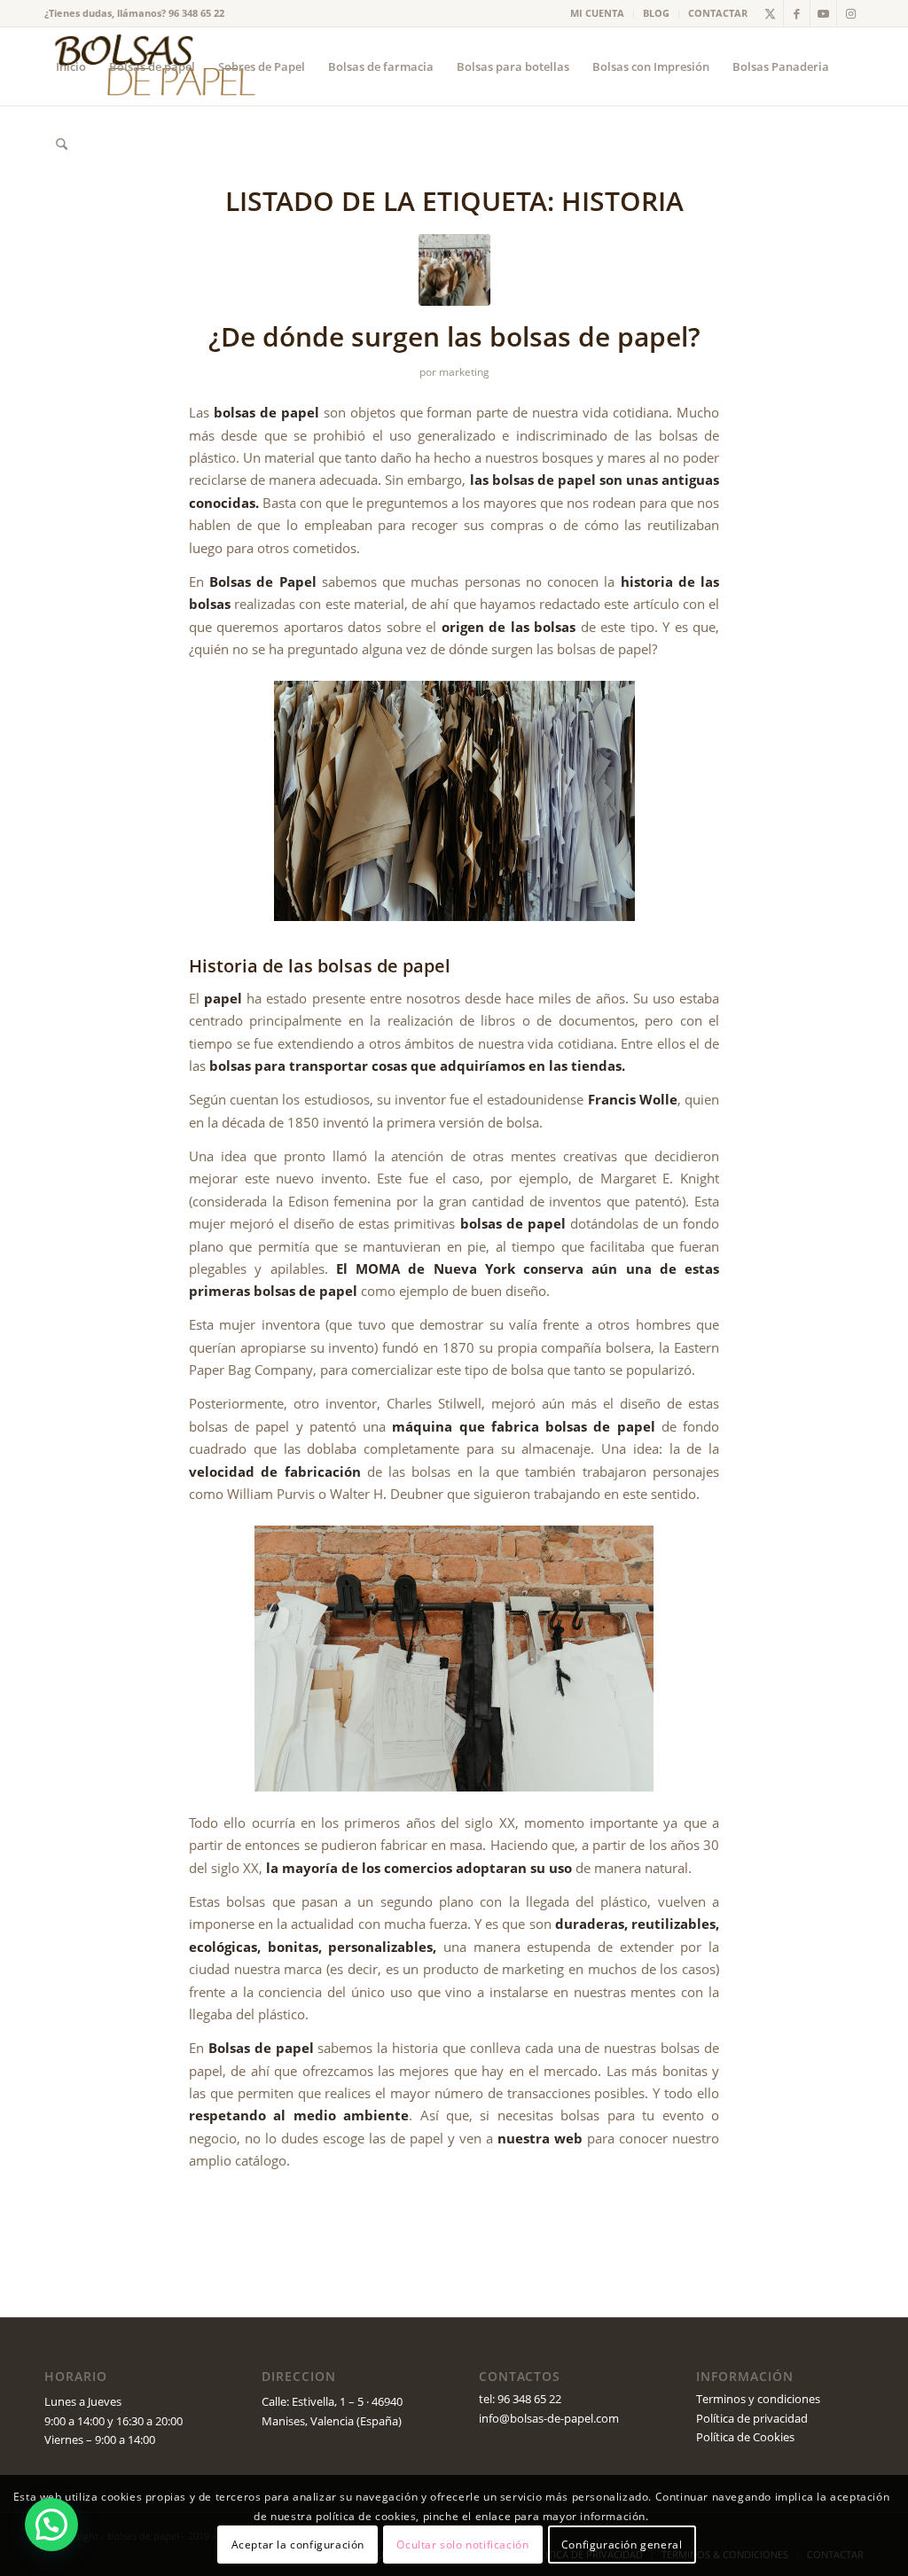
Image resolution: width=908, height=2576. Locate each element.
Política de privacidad (752, 2418)
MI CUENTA (597, 13)
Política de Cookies (745, 2437)
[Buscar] (62, 144)
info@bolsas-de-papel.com (549, 2418)
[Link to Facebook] (797, 13)
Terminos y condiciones (758, 2399)
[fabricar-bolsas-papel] (454, 270)
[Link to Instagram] (850, 13)
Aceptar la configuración (298, 2545)
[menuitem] (598, 13)
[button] (51, 2525)
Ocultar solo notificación (462, 2545)
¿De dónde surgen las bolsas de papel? (454, 336)
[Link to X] (770, 13)
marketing (464, 372)
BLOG (656, 13)
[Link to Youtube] (823, 13)
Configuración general (622, 2545)
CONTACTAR (718, 13)
